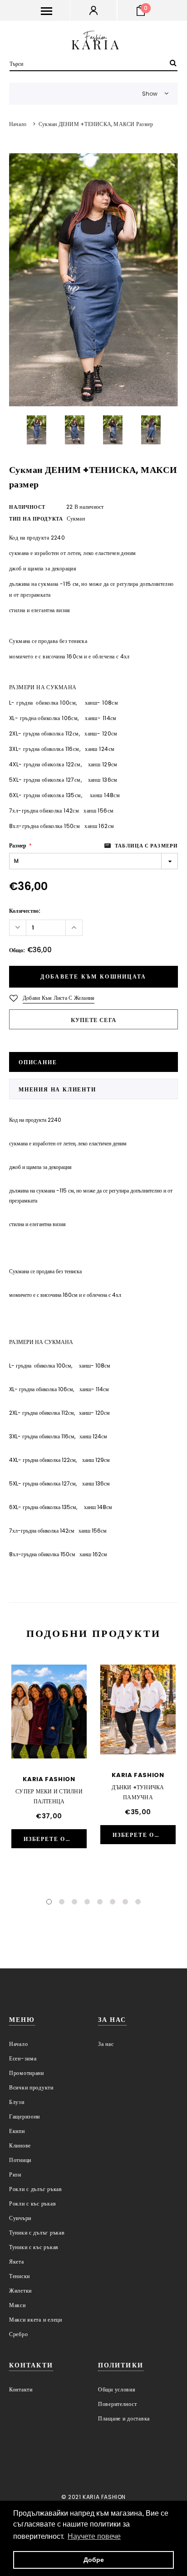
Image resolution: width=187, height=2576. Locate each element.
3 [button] (74, 1902)
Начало (18, 124)
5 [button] (100, 1902)
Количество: (25, 911)
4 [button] (87, 1902)
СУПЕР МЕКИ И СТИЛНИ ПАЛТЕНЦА (49, 1796)
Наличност (27, 507)
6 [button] (113, 1902)
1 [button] (49, 1902)
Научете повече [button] (94, 2536)
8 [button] (138, 1902)
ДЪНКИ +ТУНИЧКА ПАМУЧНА (138, 1792)
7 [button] (125, 1902)
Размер (20, 845)
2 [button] (62, 1902)
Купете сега (93, 1020)
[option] (93, 280)
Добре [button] (94, 2560)
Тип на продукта (36, 519)
